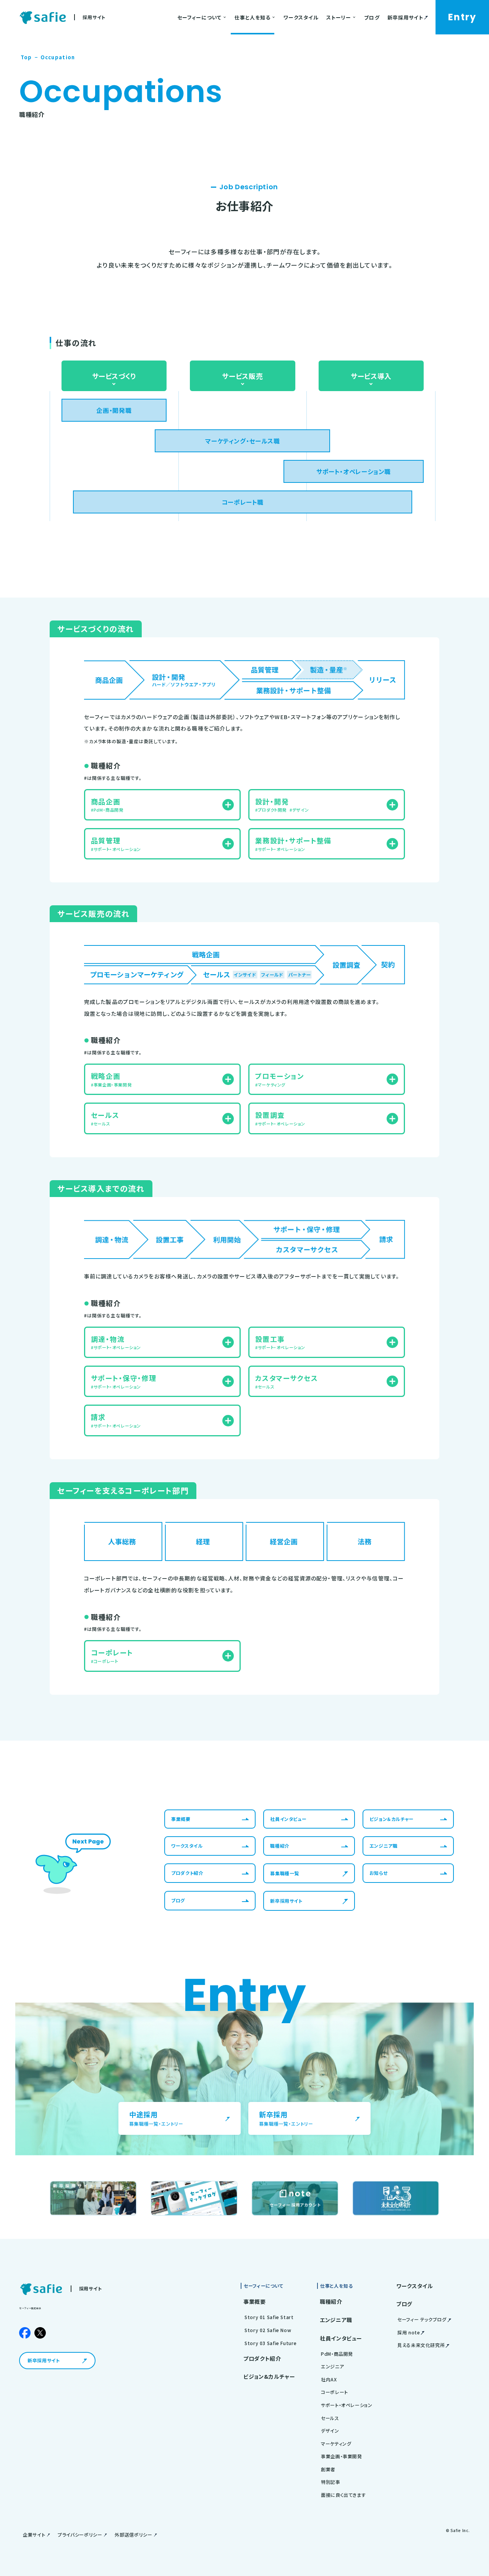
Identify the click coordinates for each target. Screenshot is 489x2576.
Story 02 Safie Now (268, 2330)
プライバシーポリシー (80, 2535)
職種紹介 (331, 2302)
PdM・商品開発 (337, 2354)
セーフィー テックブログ (422, 2319)
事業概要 (255, 2302)
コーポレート (334, 2392)
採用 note (409, 2332)
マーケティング (336, 2444)
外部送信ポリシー (133, 2535)
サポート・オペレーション (347, 2405)
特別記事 (331, 2482)
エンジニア (332, 2366)
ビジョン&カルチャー (269, 2376)
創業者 (328, 2469)
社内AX (329, 2379)
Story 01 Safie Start (269, 2317)
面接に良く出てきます (343, 2495)
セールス (330, 2418)
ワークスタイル (415, 2286)
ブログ (404, 2304)
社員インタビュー (341, 2338)
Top (26, 57)
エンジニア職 (336, 2320)
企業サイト (34, 2535)
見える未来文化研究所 (421, 2345)
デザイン (330, 2431)
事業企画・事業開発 (342, 2456)
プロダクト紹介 (262, 2358)
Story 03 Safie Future (270, 2343)
